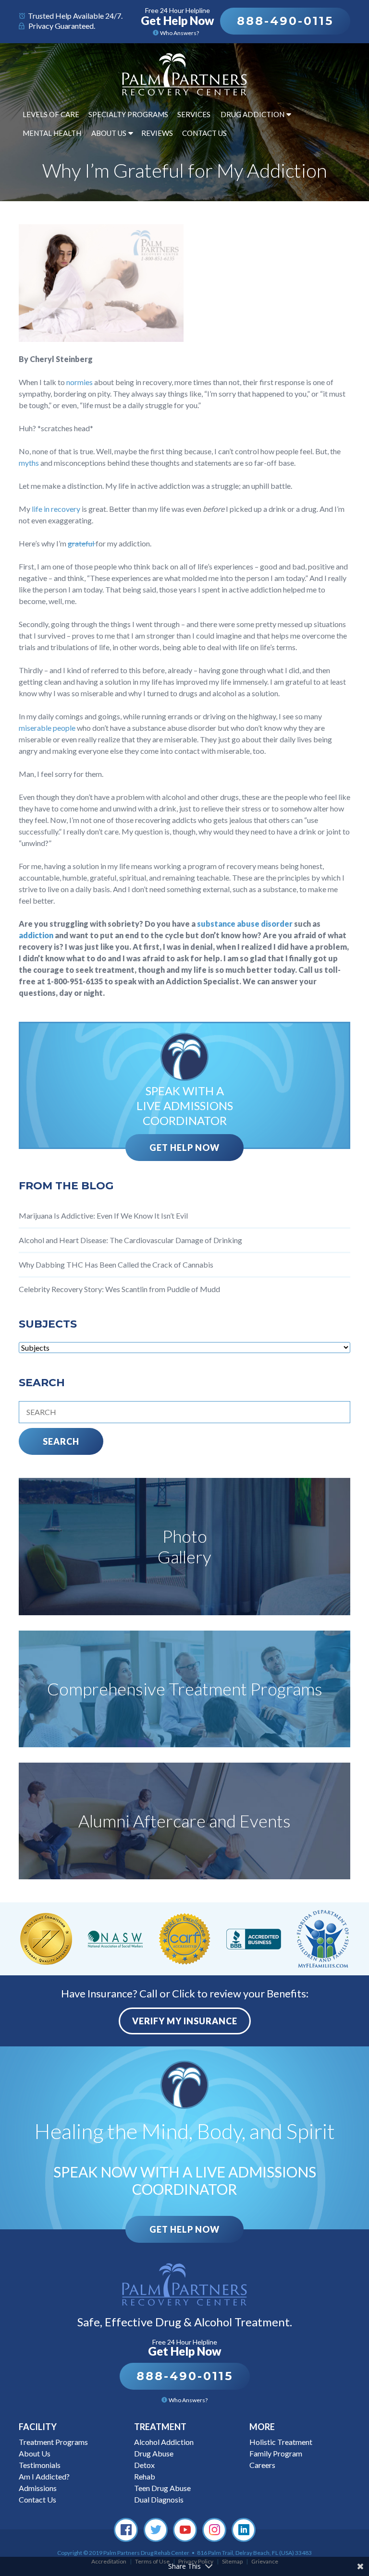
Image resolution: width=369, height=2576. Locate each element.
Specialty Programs (128, 114)
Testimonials (40, 2465)
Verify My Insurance (185, 2021)
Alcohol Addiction (164, 2442)
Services (194, 114)
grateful (82, 543)
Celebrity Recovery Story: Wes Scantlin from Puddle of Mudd (119, 1289)
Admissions (38, 2488)
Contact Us (204, 133)
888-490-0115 (285, 21)
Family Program (276, 2453)
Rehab (145, 2476)
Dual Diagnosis (159, 2499)
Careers (262, 2465)
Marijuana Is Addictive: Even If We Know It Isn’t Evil (103, 1215)
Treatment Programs (53, 2442)
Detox (144, 2465)
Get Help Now (184, 1148)
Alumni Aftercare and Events (184, 1821)
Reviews (157, 133)
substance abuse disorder (245, 924)
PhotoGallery (184, 1546)
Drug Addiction (252, 114)
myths (30, 463)
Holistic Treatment (281, 2442)
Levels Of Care (51, 114)
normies (80, 382)
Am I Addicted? (44, 2476)
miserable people (47, 728)
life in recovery (56, 509)
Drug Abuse (154, 2453)
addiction (37, 935)
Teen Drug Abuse (162, 2488)
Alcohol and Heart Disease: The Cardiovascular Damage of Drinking (130, 1240)
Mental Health (52, 133)
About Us (109, 133)
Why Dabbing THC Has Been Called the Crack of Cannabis (116, 1264)
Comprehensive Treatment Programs (185, 1689)
